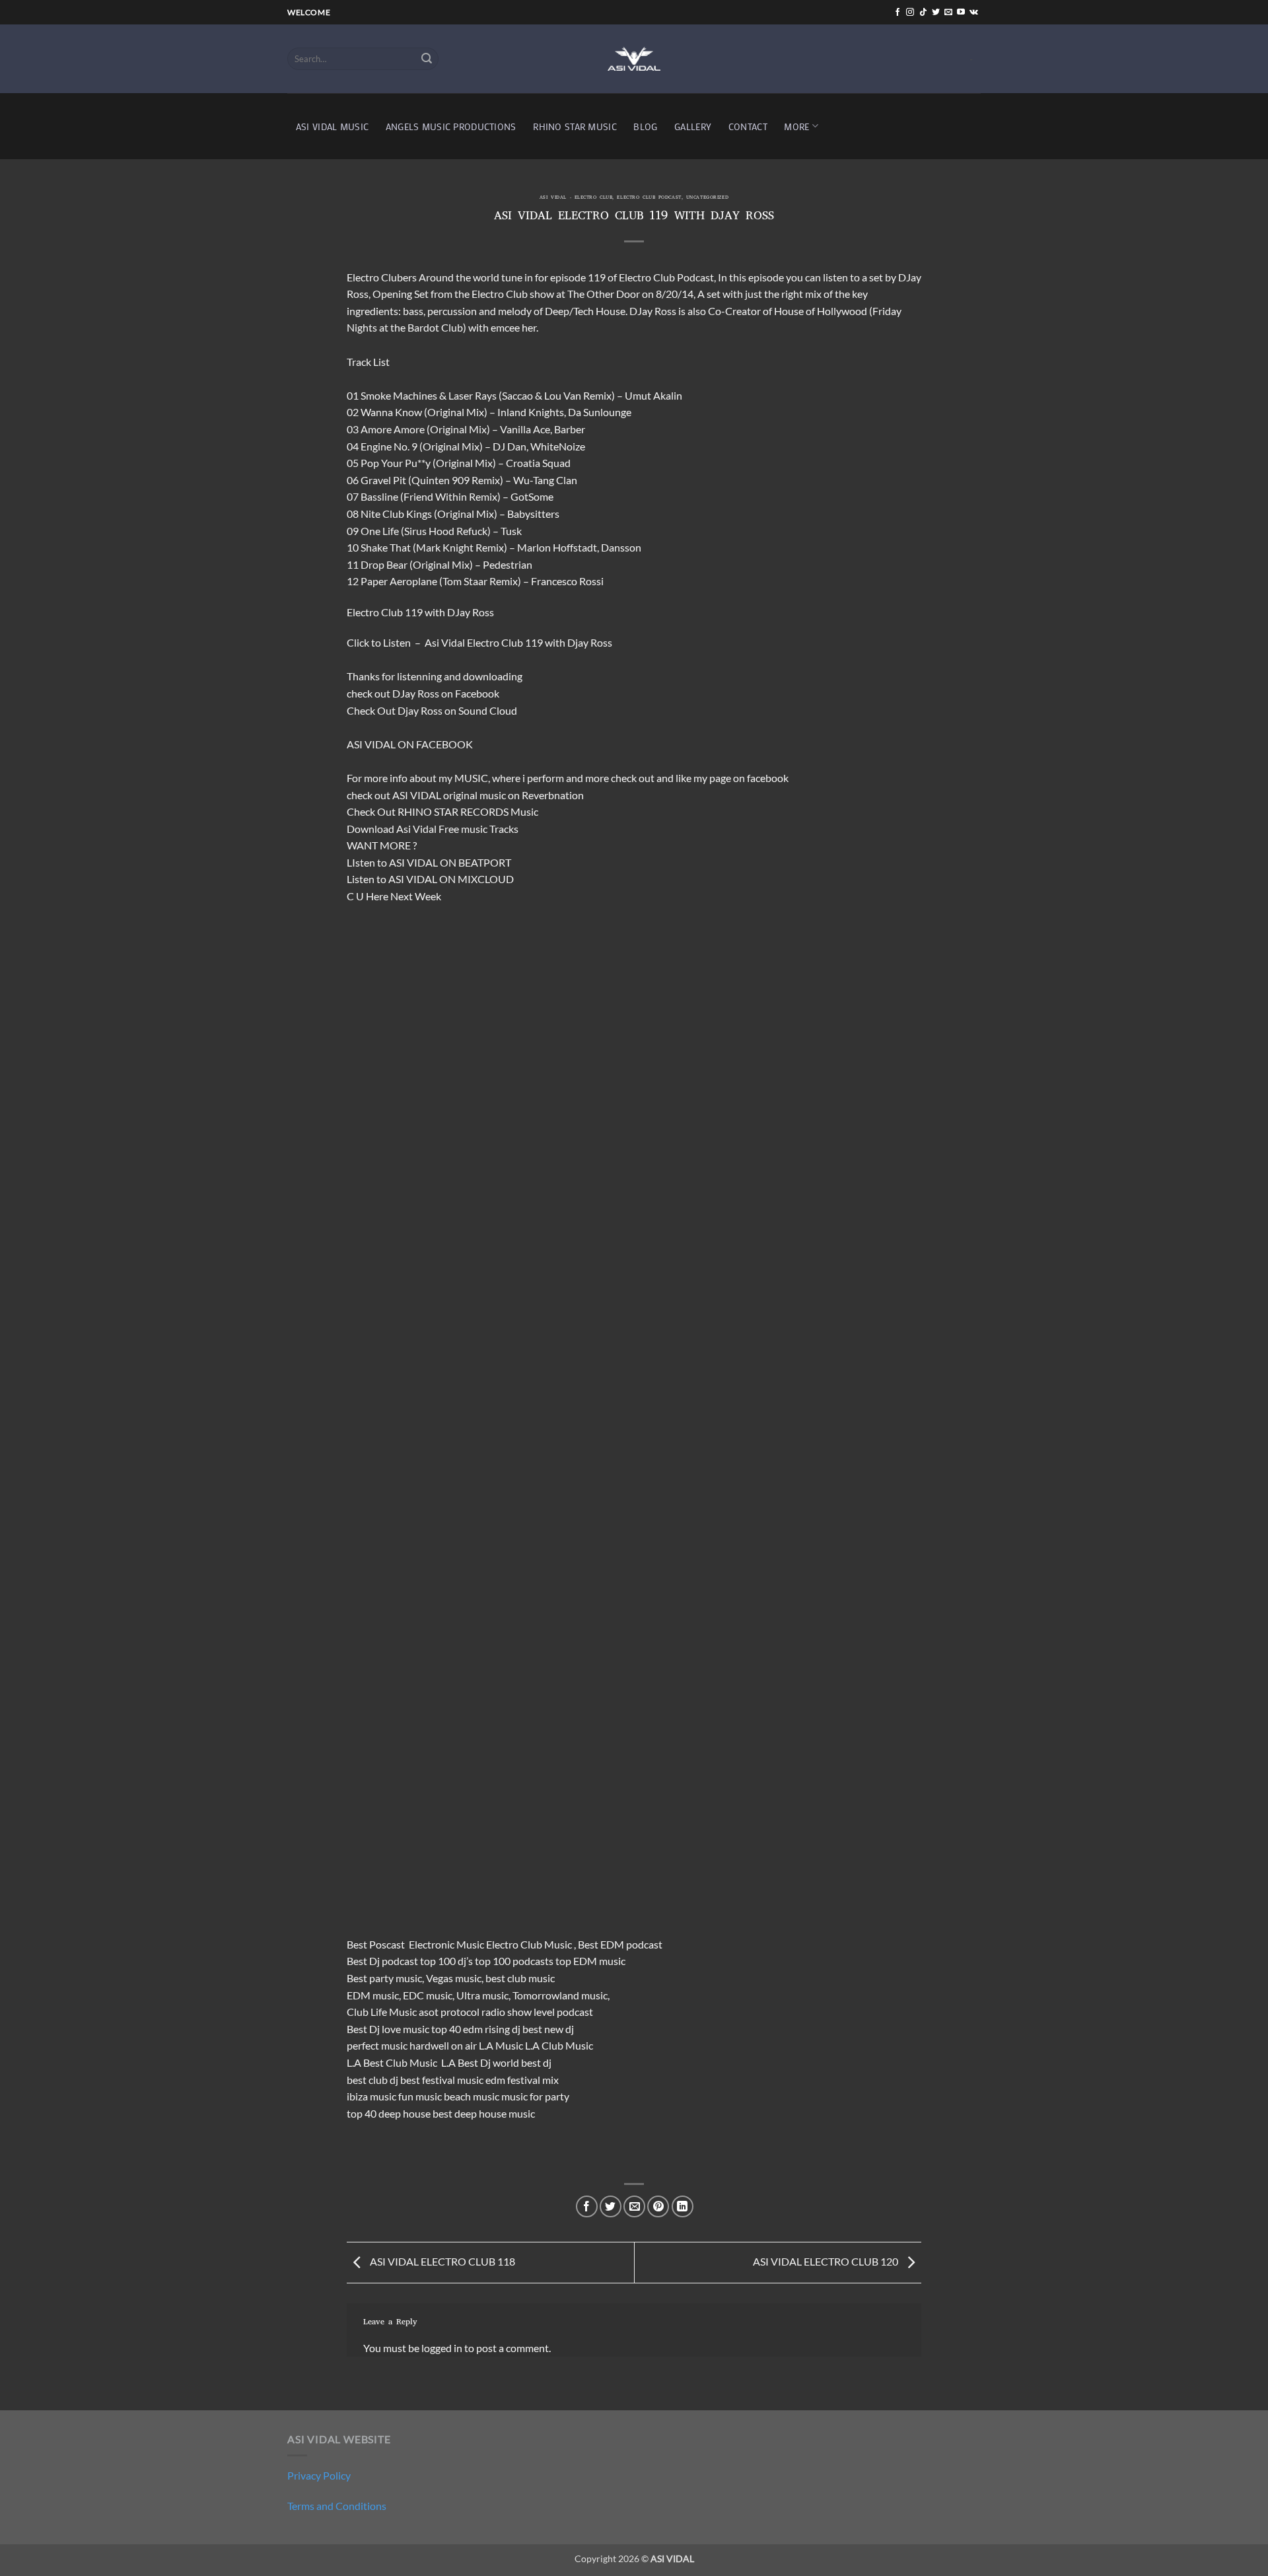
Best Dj (363, 2029)
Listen (397, 642)
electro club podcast (649, 198)
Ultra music (482, 1995)
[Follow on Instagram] (910, 13)
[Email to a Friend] (634, 2206)
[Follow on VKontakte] (974, 13)
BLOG (645, 126)
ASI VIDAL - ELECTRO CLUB (576, 198)
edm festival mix (522, 2080)
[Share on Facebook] (587, 2206)
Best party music (384, 1978)
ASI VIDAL (417, 795)
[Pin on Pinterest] (658, 2206)
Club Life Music (382, 2012)
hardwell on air (443, 2045)
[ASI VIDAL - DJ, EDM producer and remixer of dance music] (634, 58)
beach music (472, 2096)
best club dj (372, 2080)
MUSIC (471, 778)
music (493, 795)
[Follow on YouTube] (961, 13)
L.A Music (501, 2045)
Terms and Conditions (337, 2506)
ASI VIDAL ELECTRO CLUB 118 (441, 2261)
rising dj (503, 2029)
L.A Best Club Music (393, 2062)
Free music (463, 829)
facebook (768, 778)
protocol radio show (486, 2012)
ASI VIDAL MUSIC (332, 126)
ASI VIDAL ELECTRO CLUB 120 (827, 2261)
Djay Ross (420, 710)
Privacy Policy (319, 2475)
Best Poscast (376, 1944)
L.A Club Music (559, 2045)
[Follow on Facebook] (898, 13)
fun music (420, 2096)
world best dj (522, 2062)
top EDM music (590, 1961)
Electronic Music (446, 1944)
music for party (535, 2096)
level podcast (563, 2012)
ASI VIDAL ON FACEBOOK (410, 744)
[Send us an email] (948, 13)
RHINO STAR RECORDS (453, 811)
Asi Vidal (416, 829)
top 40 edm (457, 2029)
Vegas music (454, 1978)
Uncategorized (707, 198)
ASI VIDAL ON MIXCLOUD (451, 879)
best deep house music (484, 2113)
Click (358, 642)
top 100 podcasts (514, 1961)
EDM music (373, 1995)
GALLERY (693, 126)
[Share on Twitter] (611, 2206)
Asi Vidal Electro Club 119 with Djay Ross (518, 642)
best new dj (548, 2029)
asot (429, 2012)
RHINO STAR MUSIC (575, 126)
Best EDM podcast (620, 1944)
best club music (520, 1978)
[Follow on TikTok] (923, 13)
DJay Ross (416, 693)
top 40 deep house (389, 2113)
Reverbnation (553, 795)
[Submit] (427, 59)
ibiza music (371, 2096)
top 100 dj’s (446, 1961)
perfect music (377, 2045)
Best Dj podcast (382, 1961)
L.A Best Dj (466, 2062)
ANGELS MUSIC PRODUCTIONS (451, 126)
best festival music (442, 2080)
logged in (442, 2348)
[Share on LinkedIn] (683, 2206)
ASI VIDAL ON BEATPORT (450, 862)
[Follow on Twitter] (936, 13)
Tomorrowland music (560, 1995)
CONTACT (748, 126)
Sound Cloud (488, 710)
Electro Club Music (530, 1944)
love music (405, 2029)
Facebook (477, 693)
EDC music (428, 1995)
